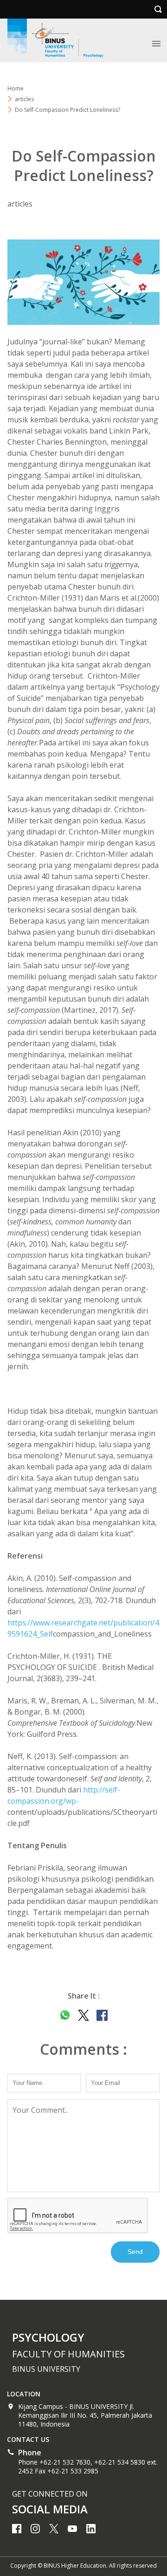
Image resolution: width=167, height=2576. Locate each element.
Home (16, 88)
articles (24, 99)
